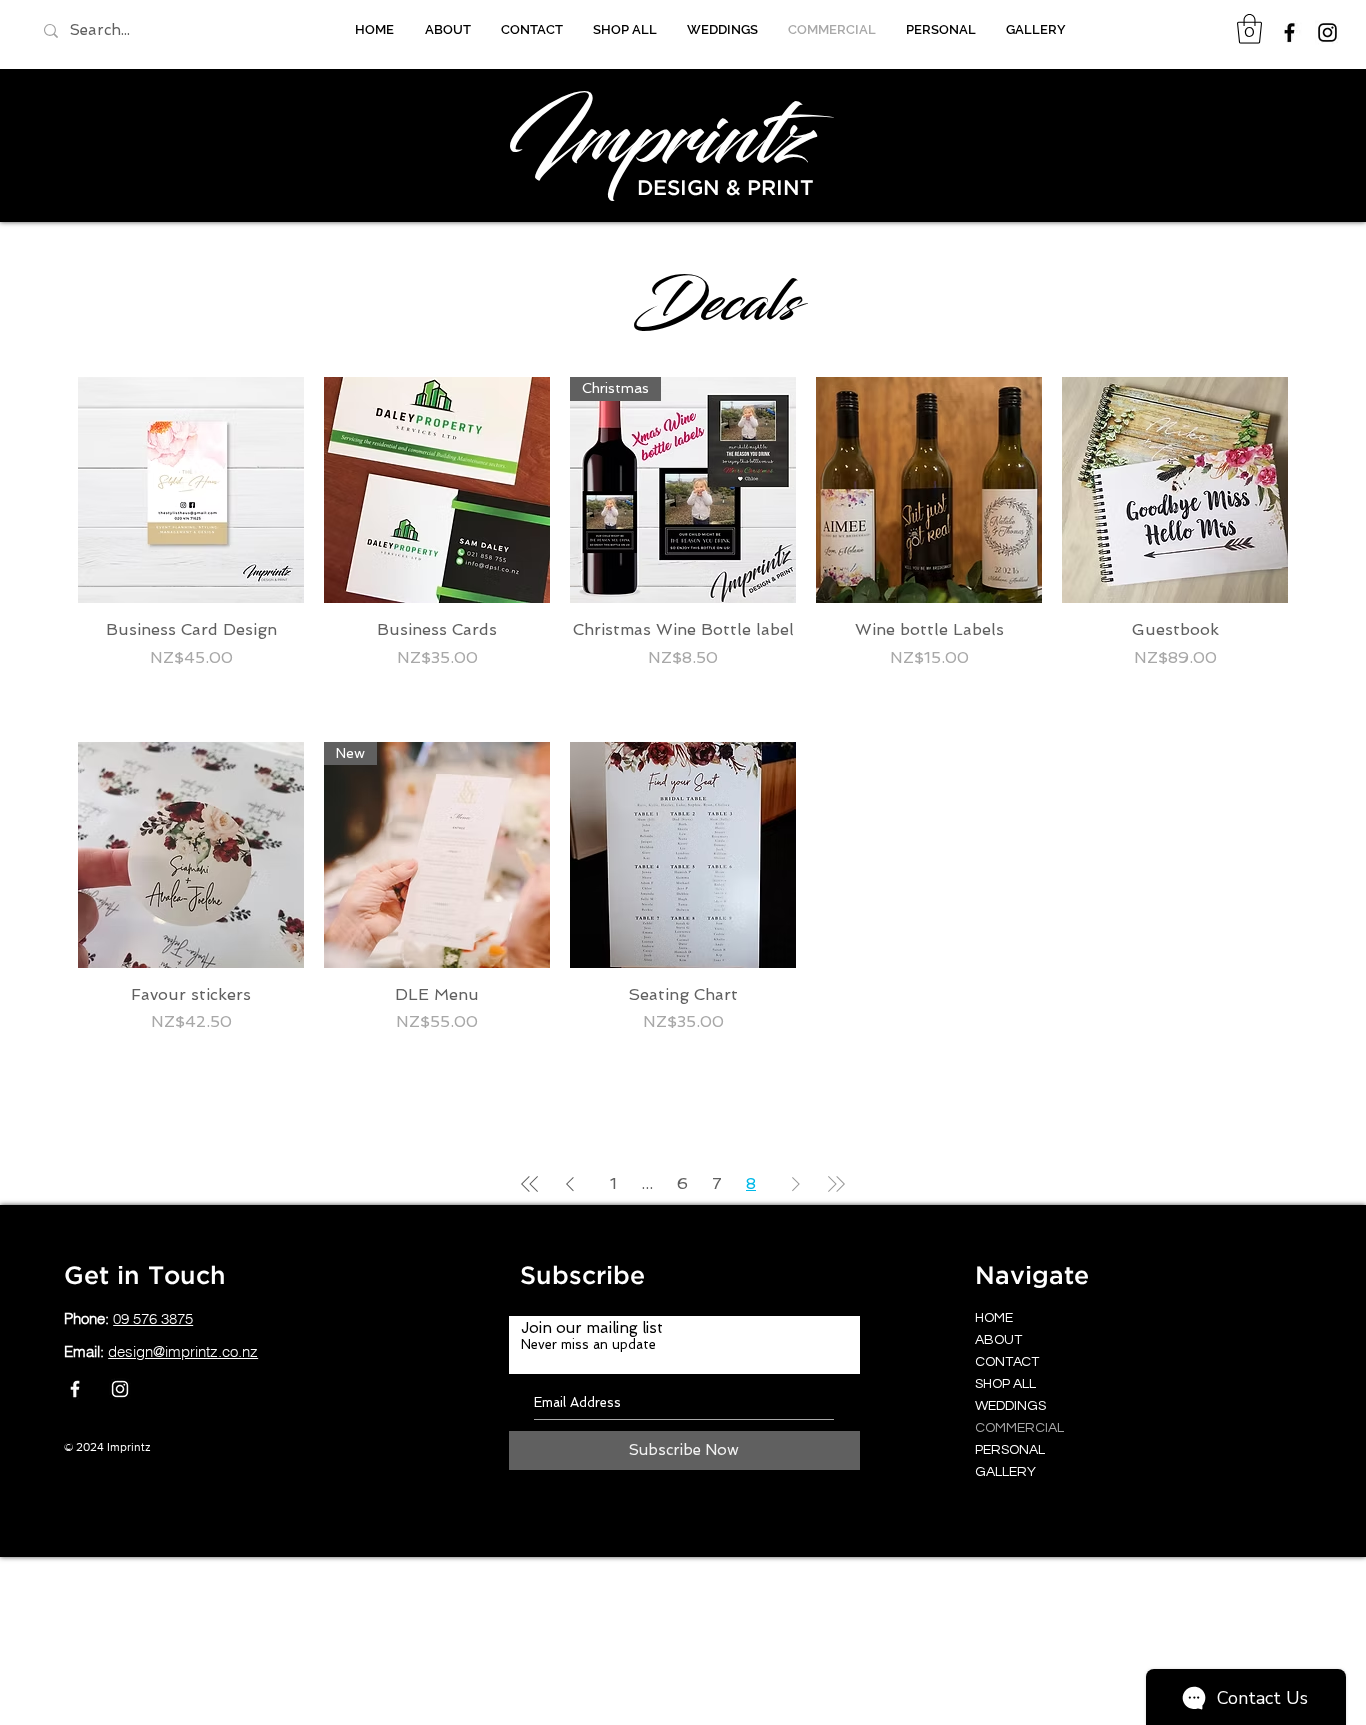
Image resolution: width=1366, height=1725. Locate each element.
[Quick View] (191, 490)
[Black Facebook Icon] (1289, 32)
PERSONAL (1010, 1450)
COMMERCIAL (1019, 1428)
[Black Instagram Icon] (1327, 32)
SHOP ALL (1005, 1384)
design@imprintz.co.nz (183, 1351)
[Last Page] (836, 1184)
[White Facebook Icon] (75, 1389)
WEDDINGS (1010, 1406)
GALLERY (1005, 1472)
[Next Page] (796, 1184)
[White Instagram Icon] (120, 1389)
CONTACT (1007, 1362)
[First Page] (530, 1184)
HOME (994, 1318)
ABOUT (998, 1340)
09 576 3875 (153, 1318)
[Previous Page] (570, 1184)
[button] (1249, 29)
